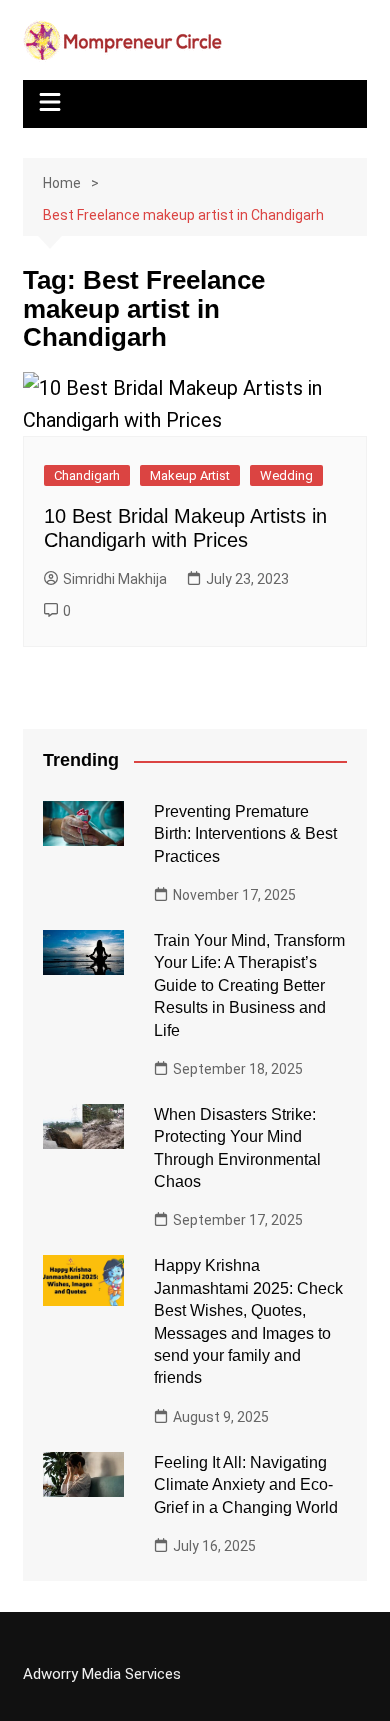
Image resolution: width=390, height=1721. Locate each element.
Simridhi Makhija (115, 579)
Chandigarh (87, 475)
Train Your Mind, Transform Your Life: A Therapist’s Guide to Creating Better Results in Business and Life (249, 985)
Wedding (286, 475)
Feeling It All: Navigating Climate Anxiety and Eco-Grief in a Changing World (246, 1485)
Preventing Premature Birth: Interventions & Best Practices (245, 834)
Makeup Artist (190, 475)
